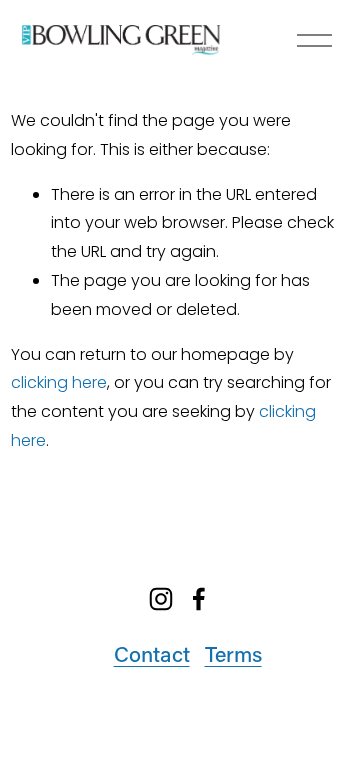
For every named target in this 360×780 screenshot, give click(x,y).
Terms (233, 653)
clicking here (59, 382)
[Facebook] (199, 599)
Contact (152, 653)
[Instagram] (161, 599)
